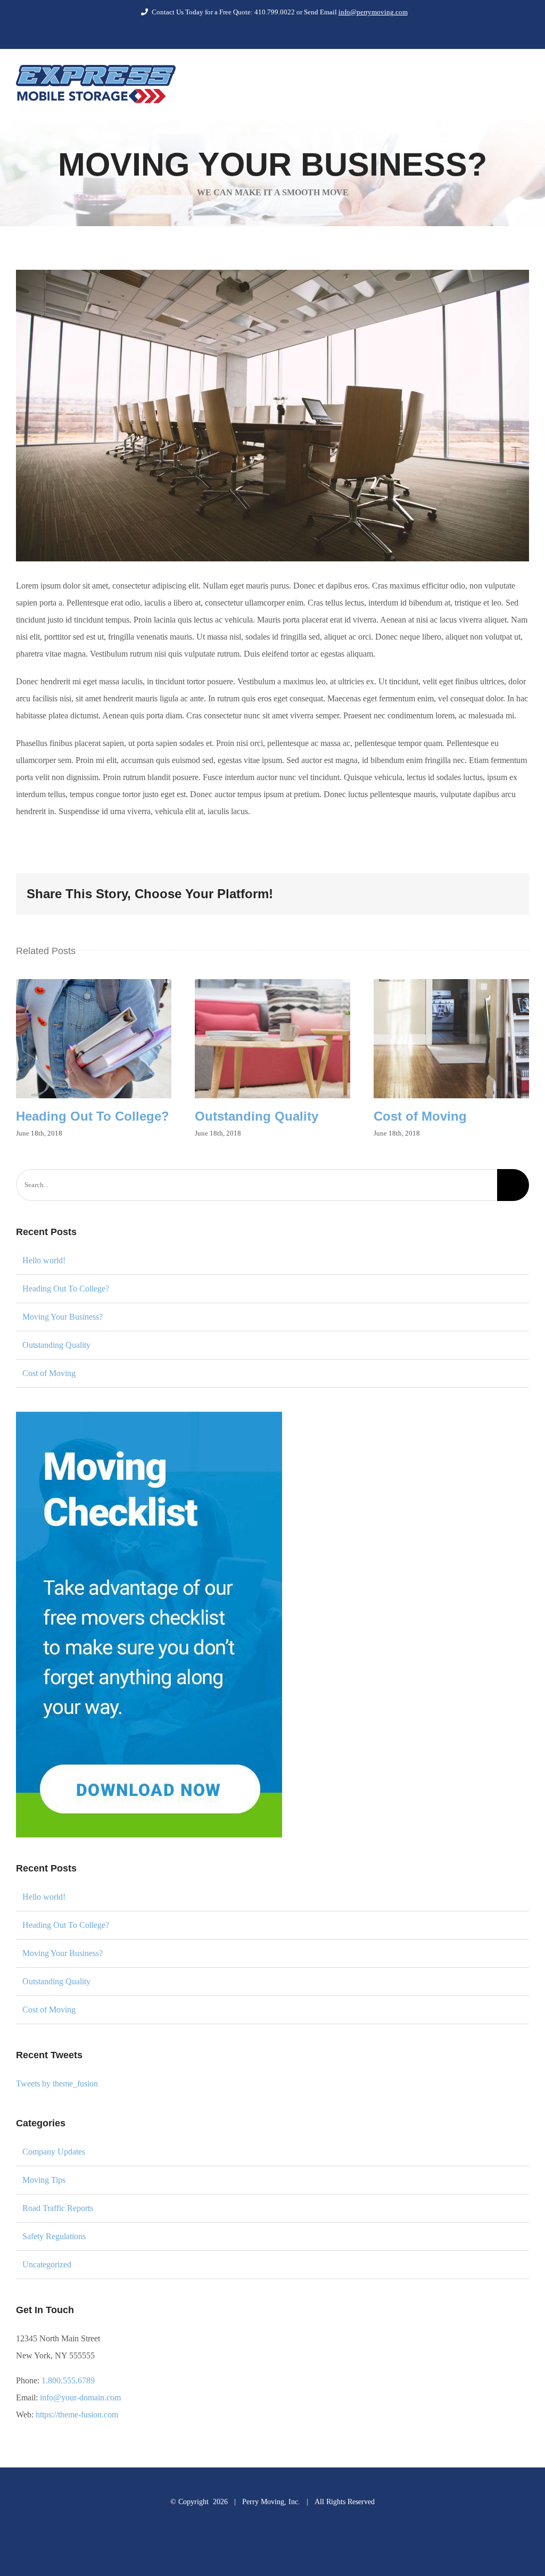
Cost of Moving (451, 1039)
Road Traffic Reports (58, 2208)
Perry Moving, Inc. (271, 2502)
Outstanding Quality (272, 1039)
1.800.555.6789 (68, 2380)
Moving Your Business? (63, 1317)
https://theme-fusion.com (77, 2415)
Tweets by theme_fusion (57, 2084)
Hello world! (44, 1260)
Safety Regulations (54, 2236)
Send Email (356, 12)
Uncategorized (47, 2264)
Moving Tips (44, 2180)
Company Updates (54, 2152)
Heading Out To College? (94, 1039)
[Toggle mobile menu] (525, 84)
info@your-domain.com (80, 2397)
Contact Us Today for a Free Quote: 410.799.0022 (224, 12)
